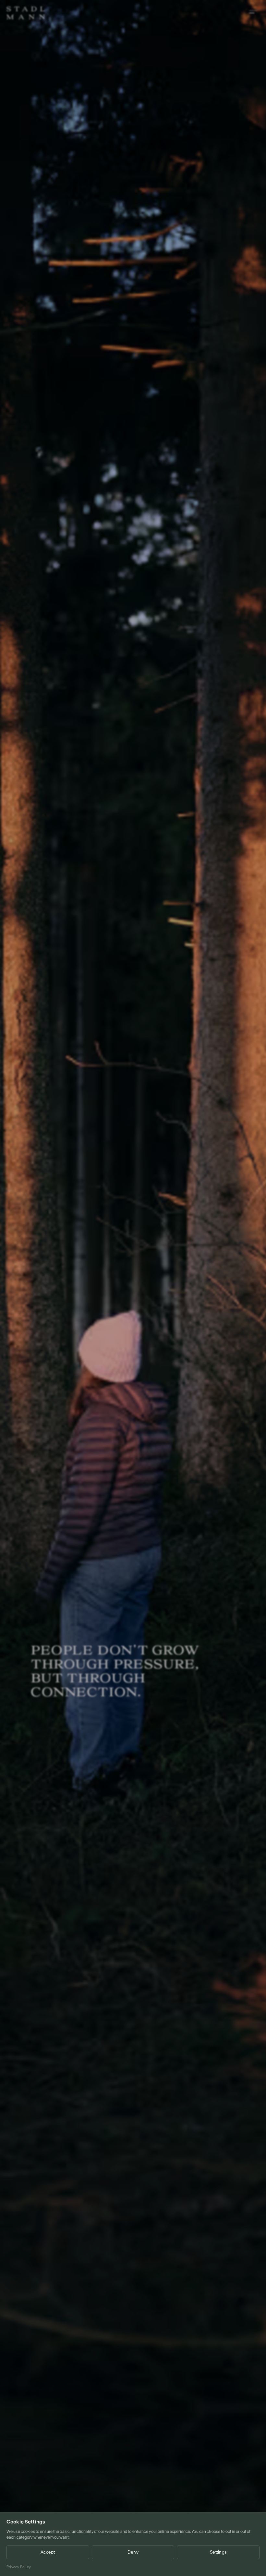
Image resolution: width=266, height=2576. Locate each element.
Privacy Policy (19, 2567)
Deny (133, 2552)
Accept (48, 2552)
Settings (218, 2552)
